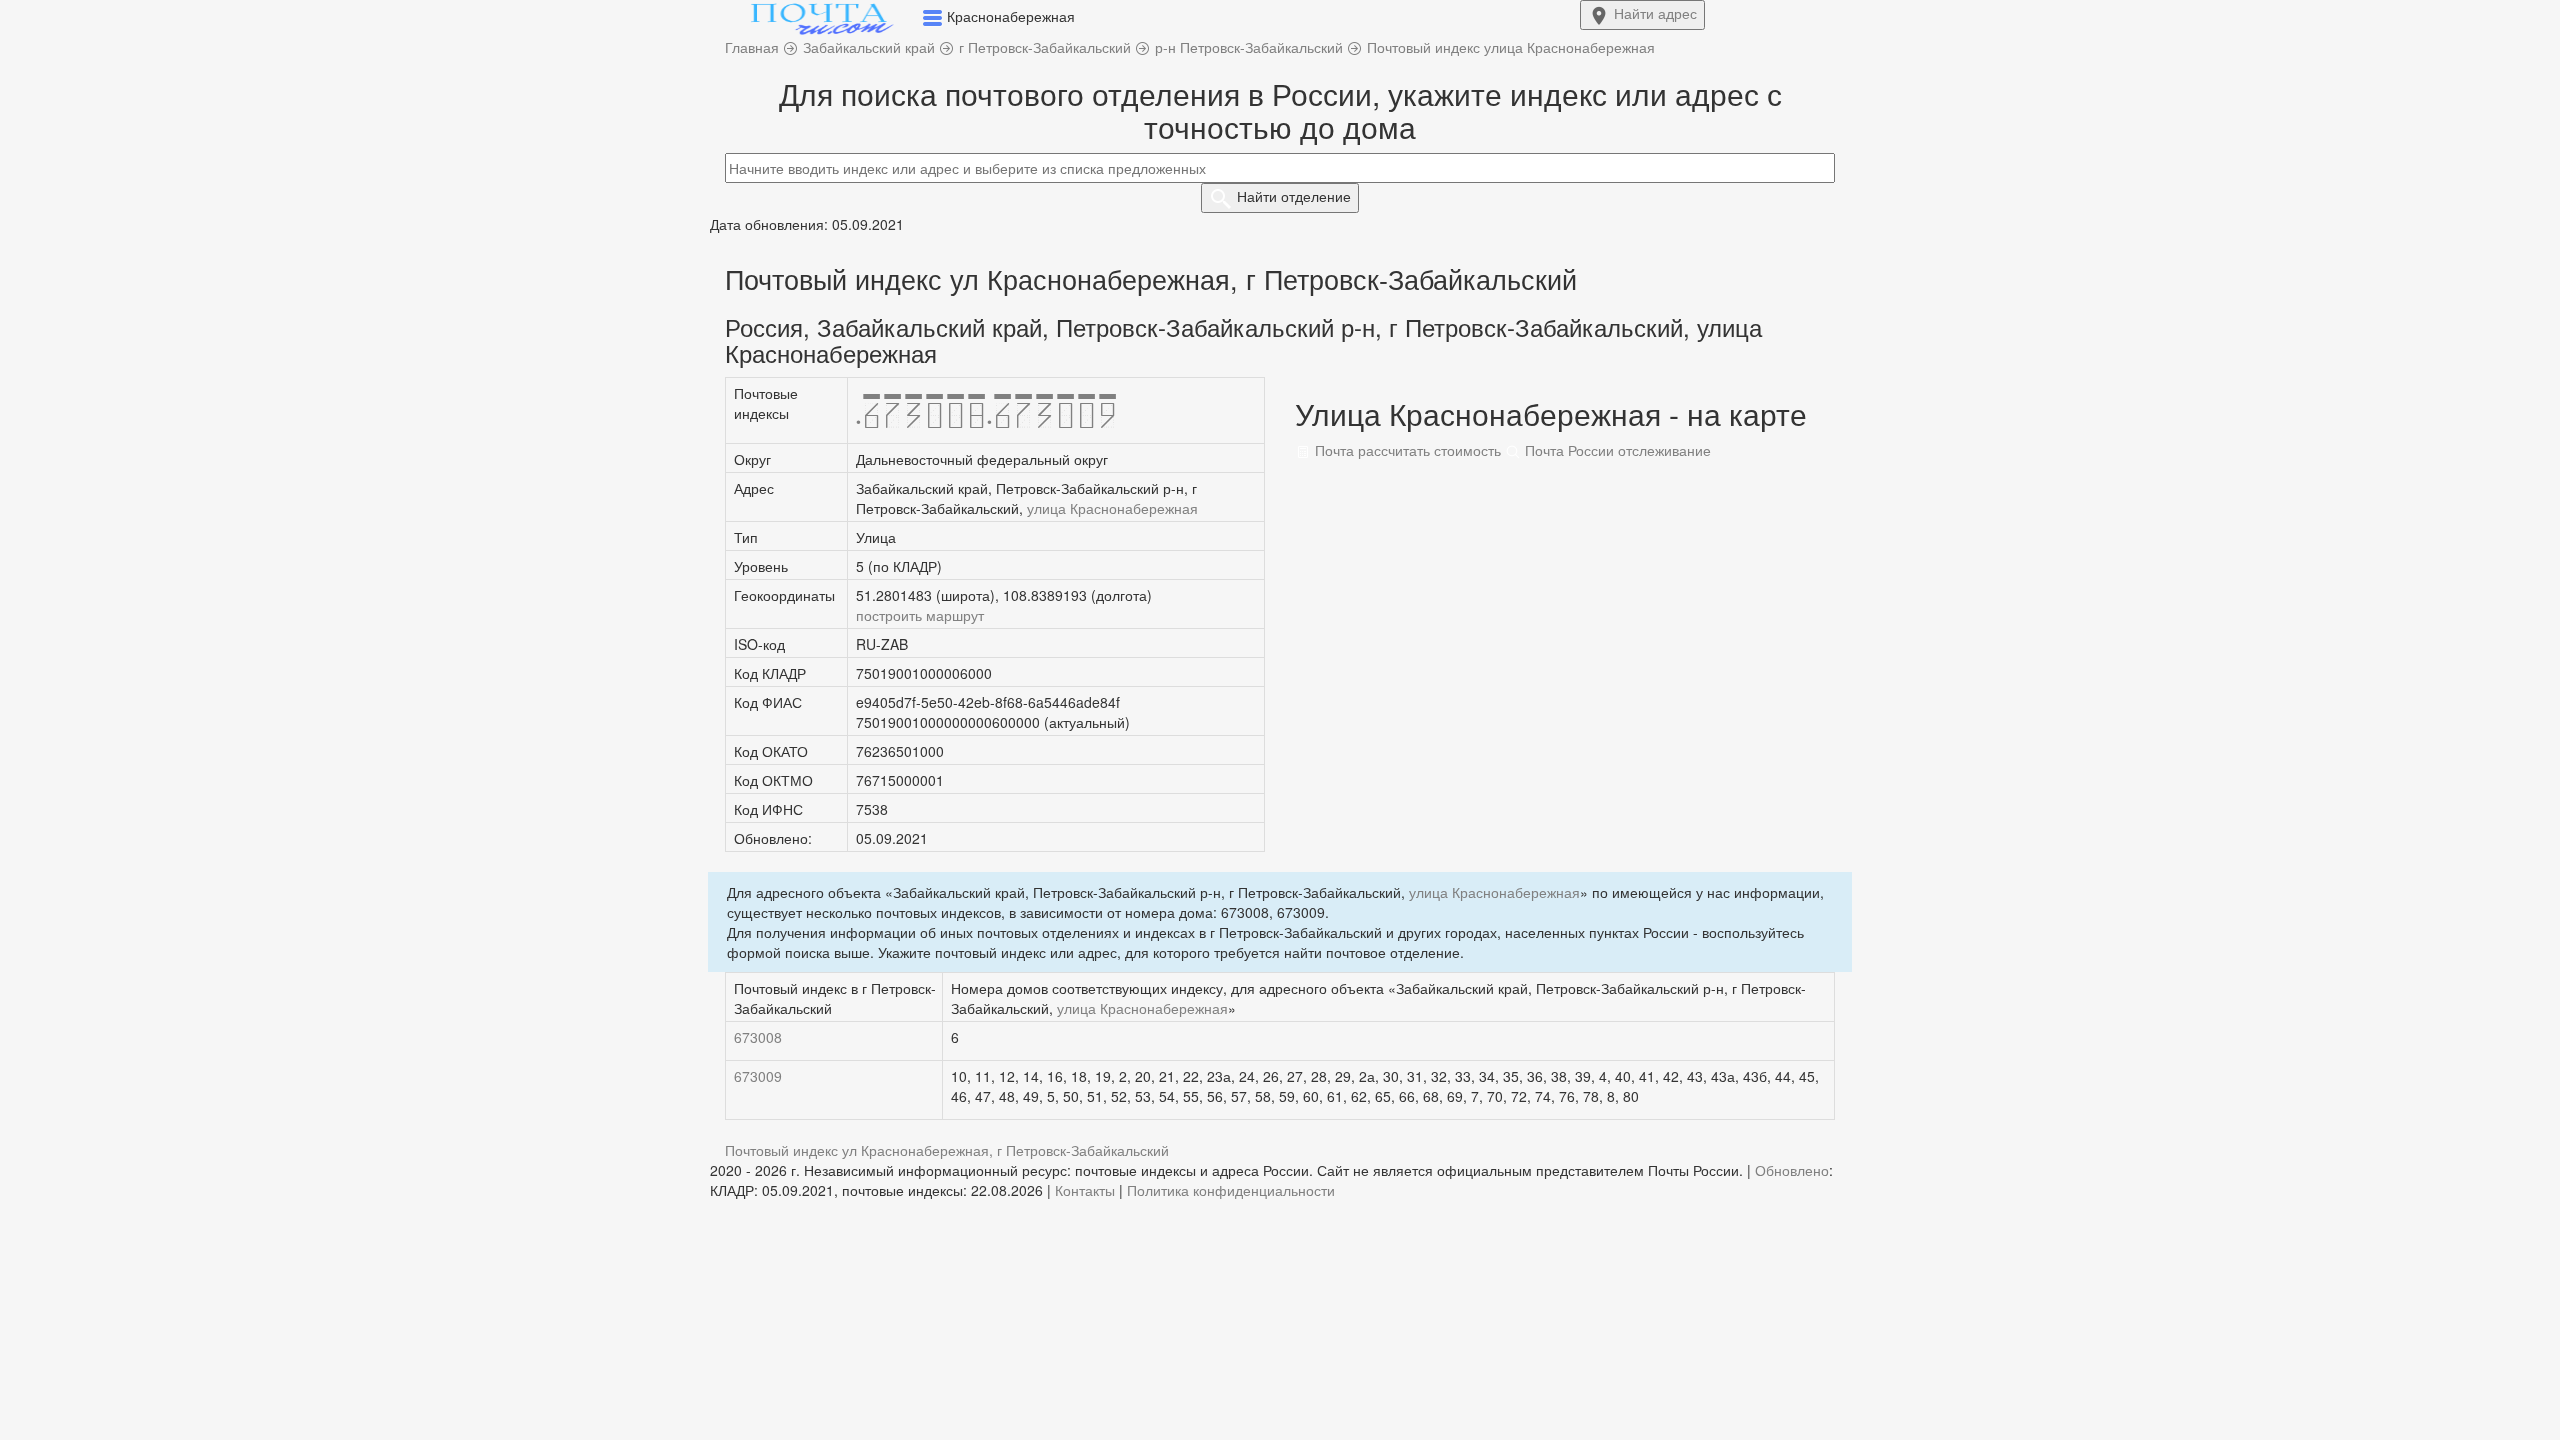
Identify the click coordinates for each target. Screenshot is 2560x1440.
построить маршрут (920, 615)
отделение (1294, 196)
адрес (1655, 13)
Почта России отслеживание (1616, 450)
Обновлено (1792, 1170)
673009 (758, 1076)
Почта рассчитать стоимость (1406, 450)
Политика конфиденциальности (1231, 1190)
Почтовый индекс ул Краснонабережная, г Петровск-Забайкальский (947, 1150)
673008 (758, 1037)
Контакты (1085, 1190)
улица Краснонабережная (1112, 508)
